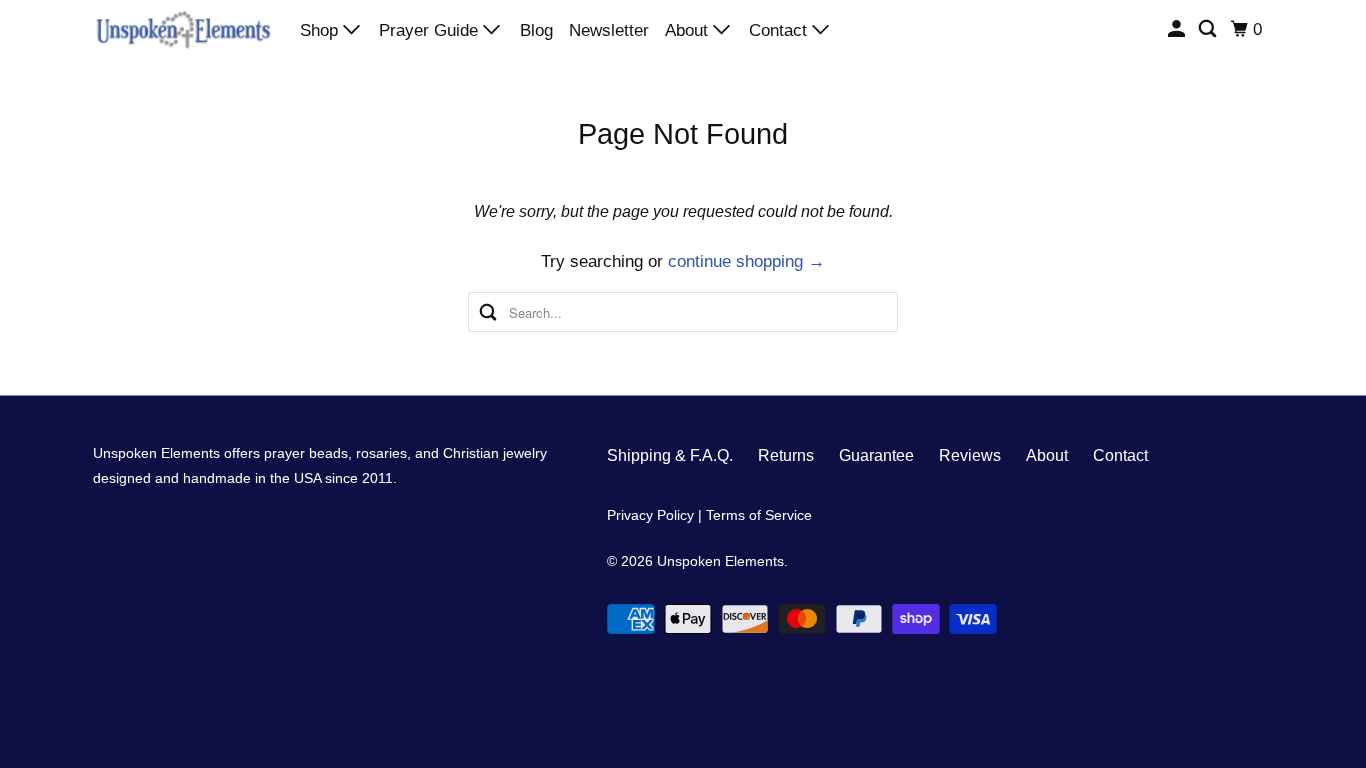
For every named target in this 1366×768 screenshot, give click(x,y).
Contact (780, 30)
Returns (786, 455)
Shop (321, 30)
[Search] (1209, 29)
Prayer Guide (431, 30)
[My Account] (1178, 29)
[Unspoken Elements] (183, 29)
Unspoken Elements (720, 561)
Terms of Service (759, 515)
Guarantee (876, 455)
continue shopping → (746, 261)
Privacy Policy (650, 515)
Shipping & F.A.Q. (670, 455)
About (689, 30)
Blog (536, 30)
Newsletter (609, 30)
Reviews (970, 455)
